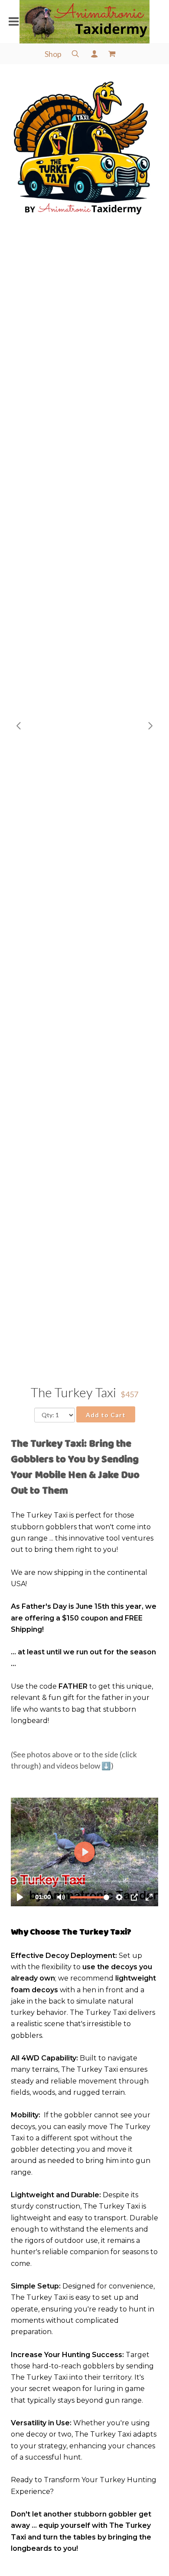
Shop (53, 54)
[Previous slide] (19, 726)
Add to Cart (106, 1415)
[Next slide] (150, 726)
